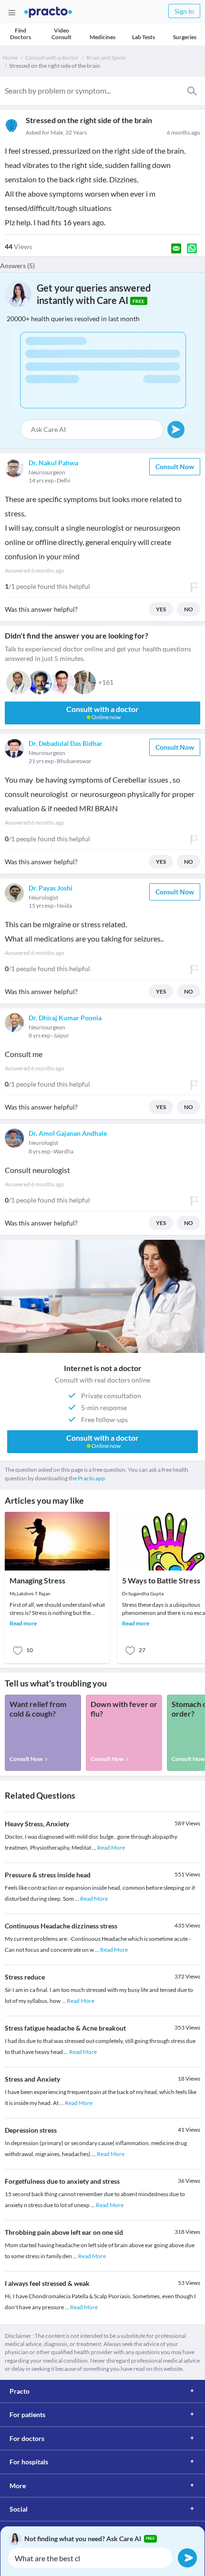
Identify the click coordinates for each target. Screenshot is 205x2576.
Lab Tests (143, 37)
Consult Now (175, 466)
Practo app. (92, 1478)
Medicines (102, 37)
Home (10, 58)
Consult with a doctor (52, 58)
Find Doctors (20, 34)
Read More (111, 1848)
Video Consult (61, 34)
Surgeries (185, 37)
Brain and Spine (106, 58)
